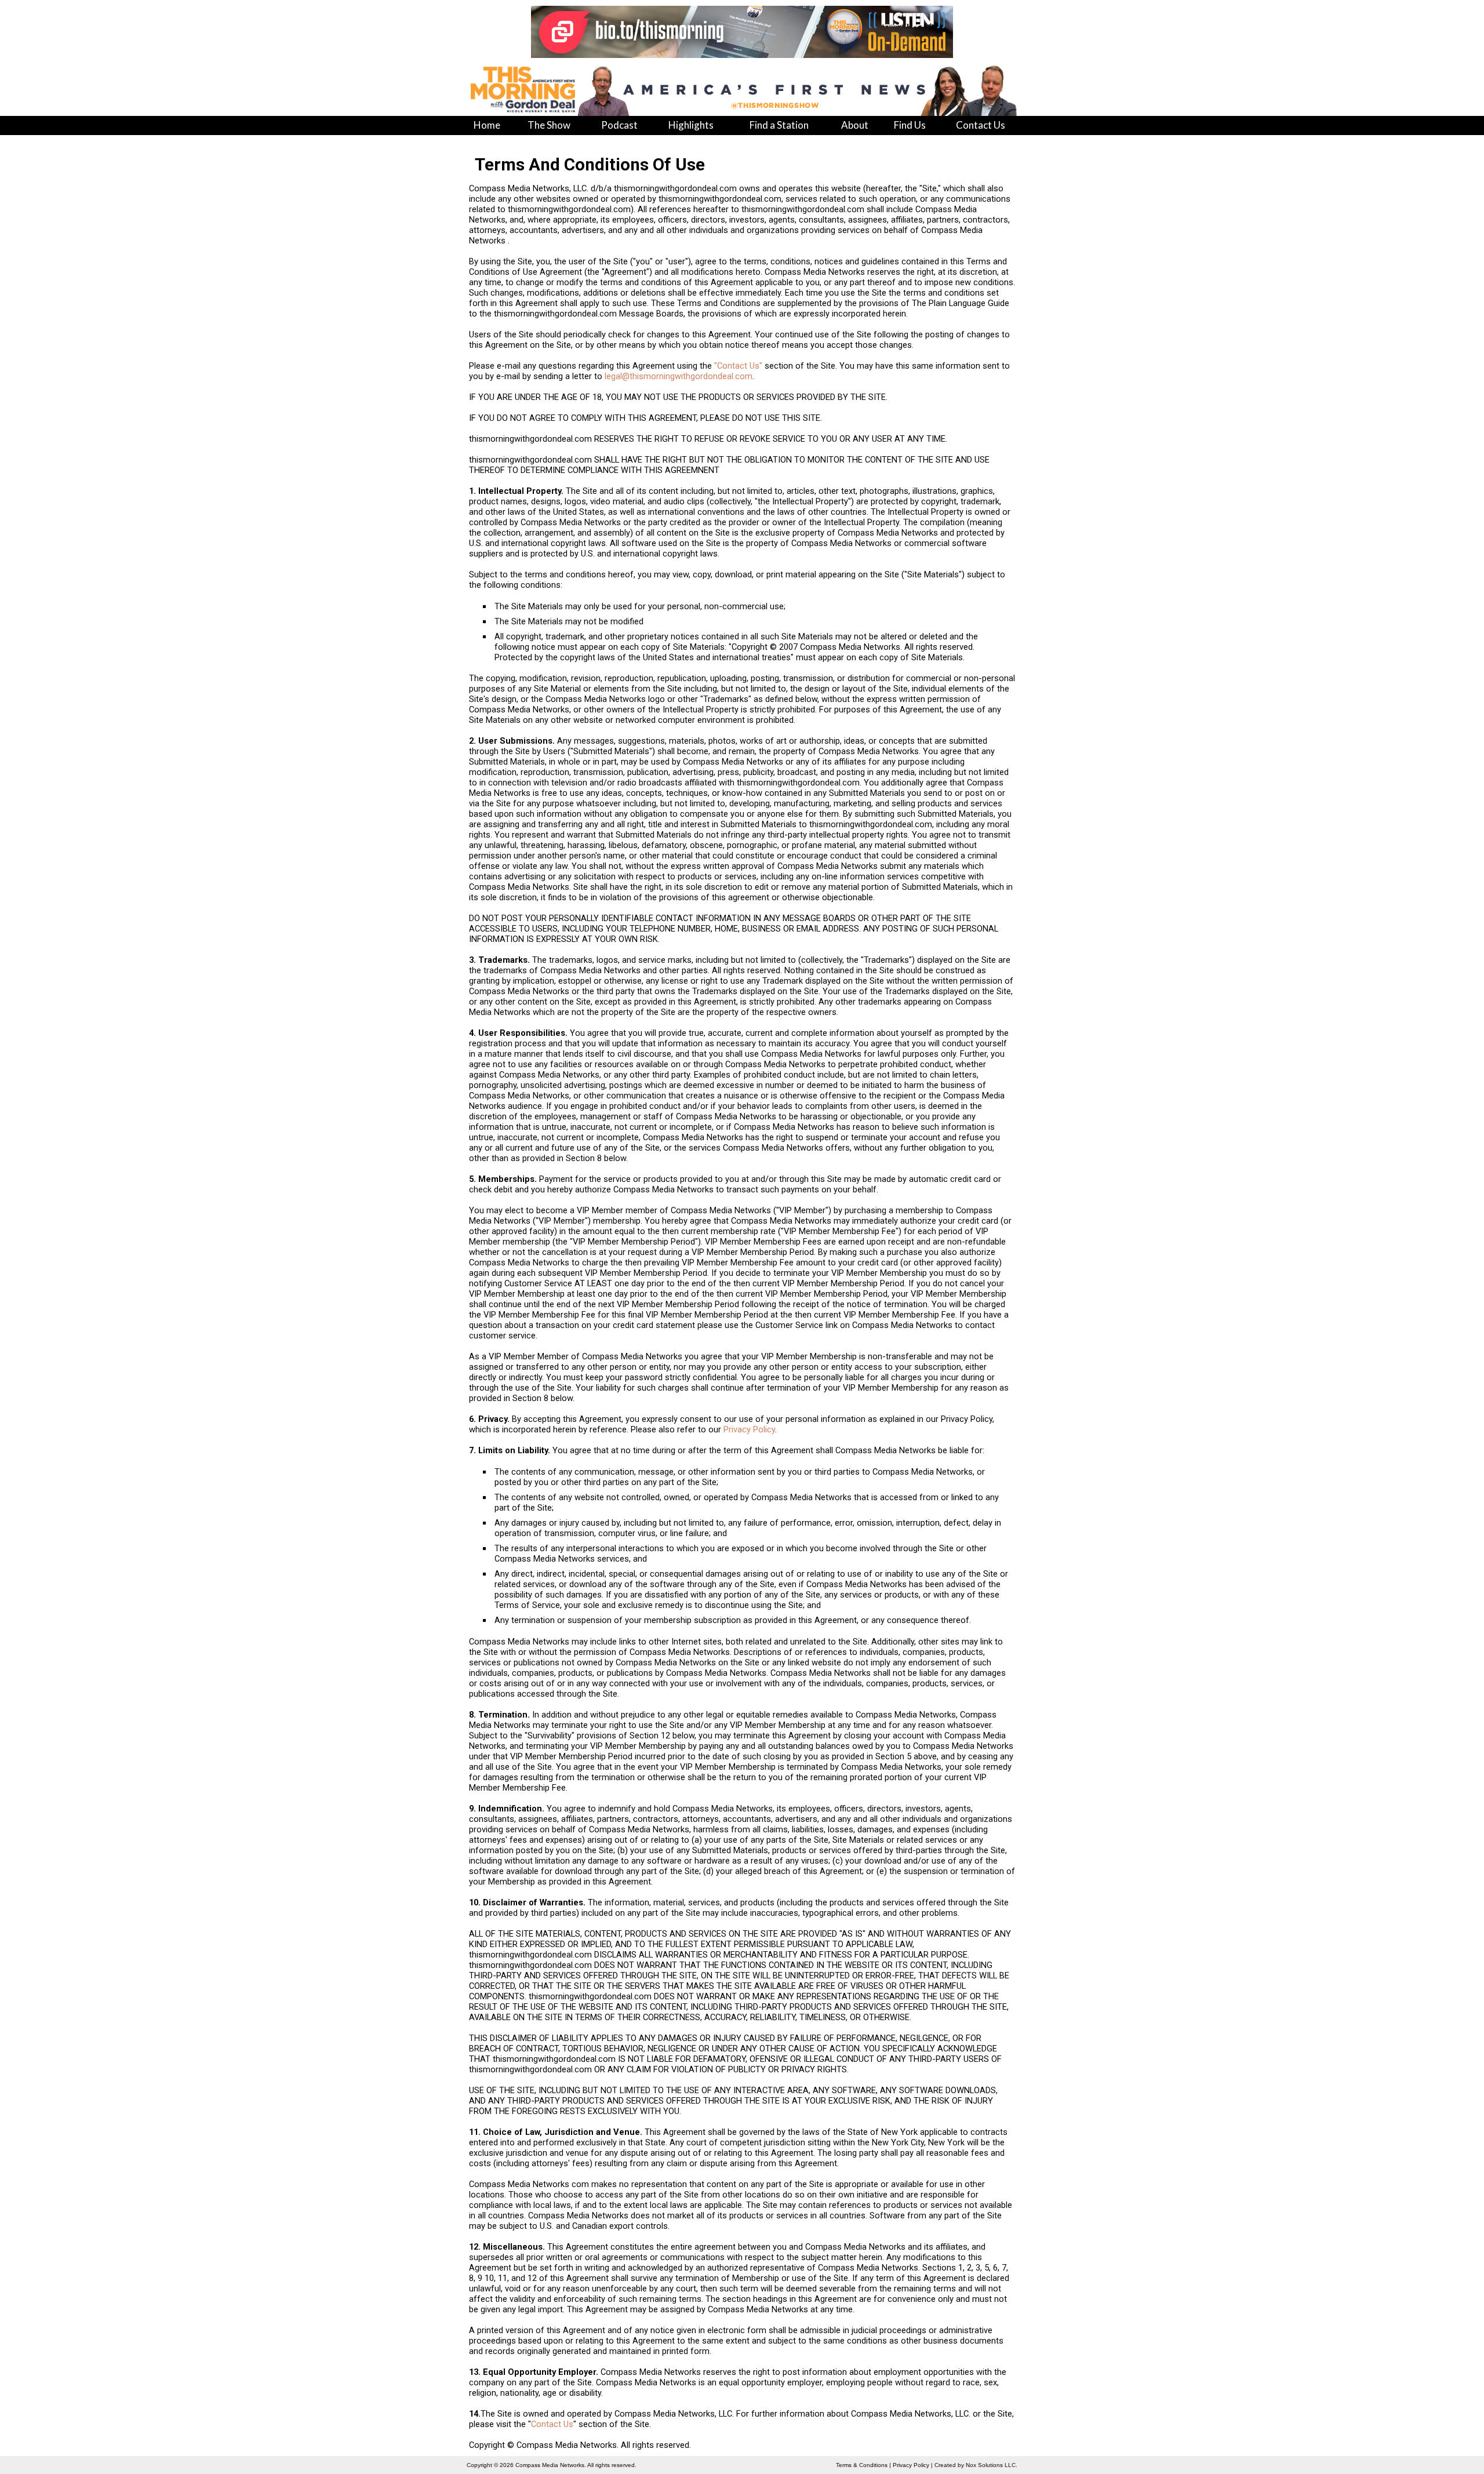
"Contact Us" (738, 366)
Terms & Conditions (862, 2465)
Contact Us (552, 2424)
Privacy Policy (749, 1429)
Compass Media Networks (550, 2465)
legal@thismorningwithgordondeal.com (679, 376)
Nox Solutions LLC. (992, 2465)
